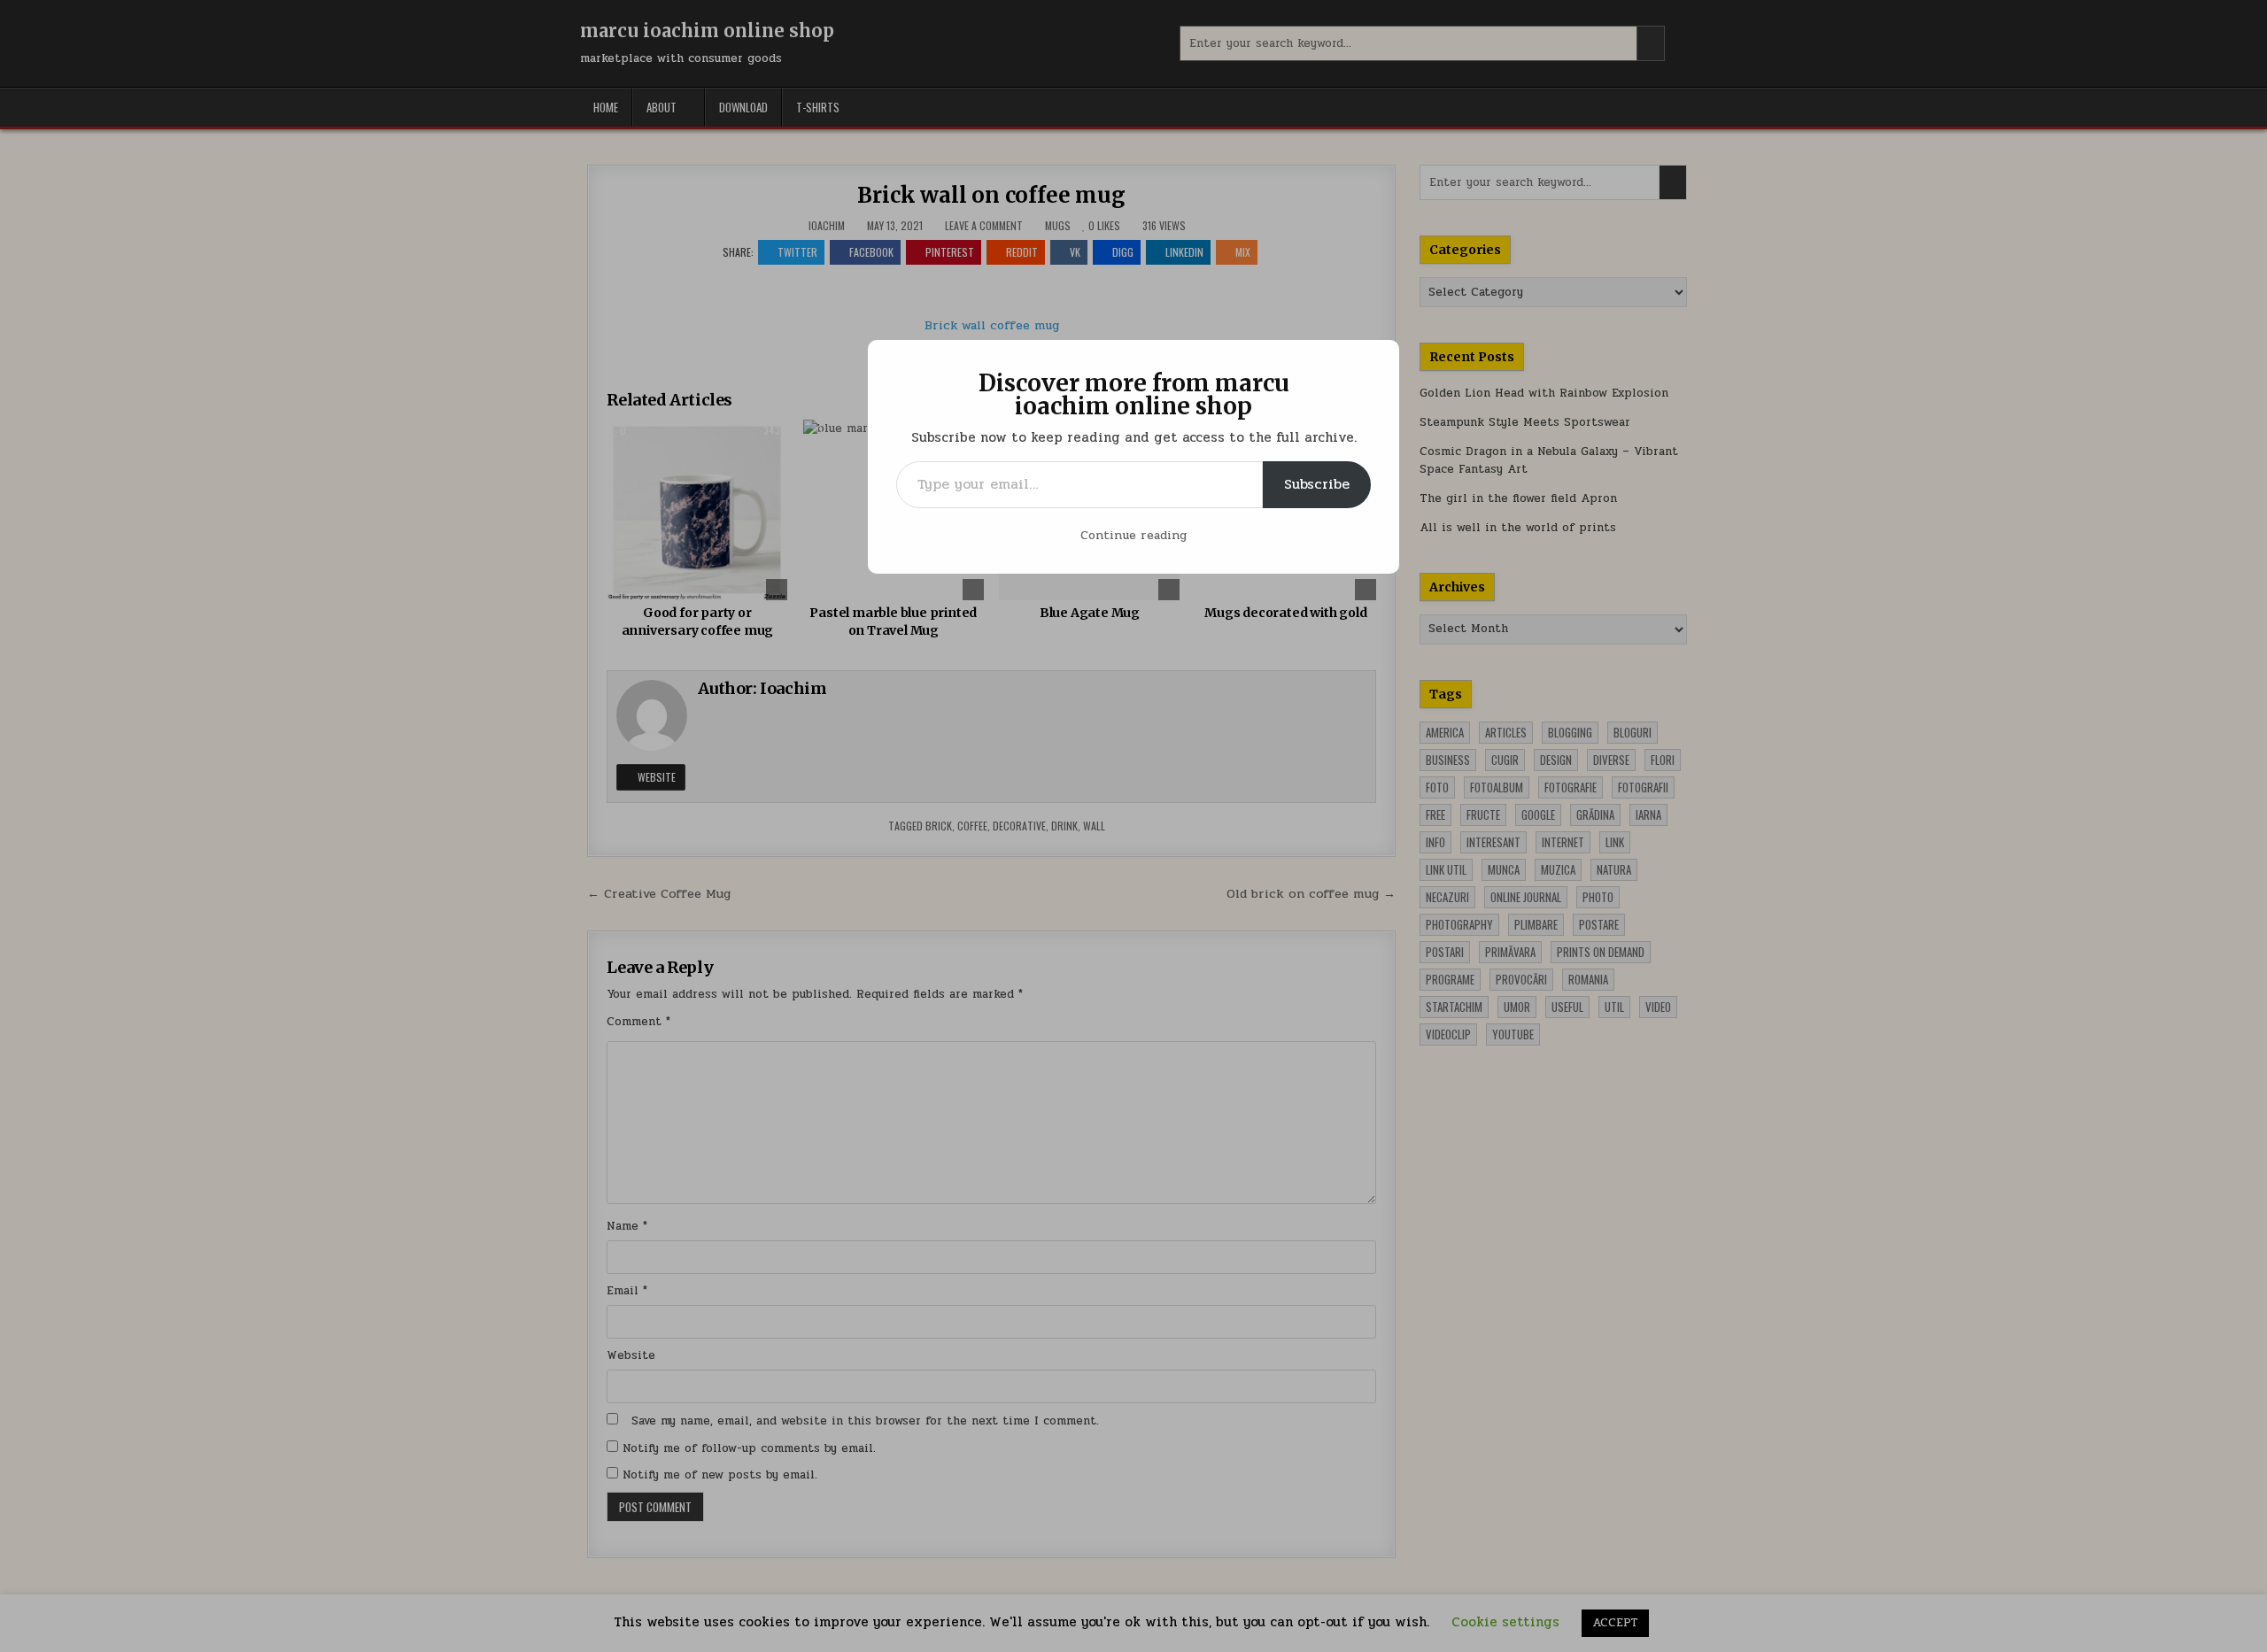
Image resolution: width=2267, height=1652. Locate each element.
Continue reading (1133, 535)
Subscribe (1317, 484)
